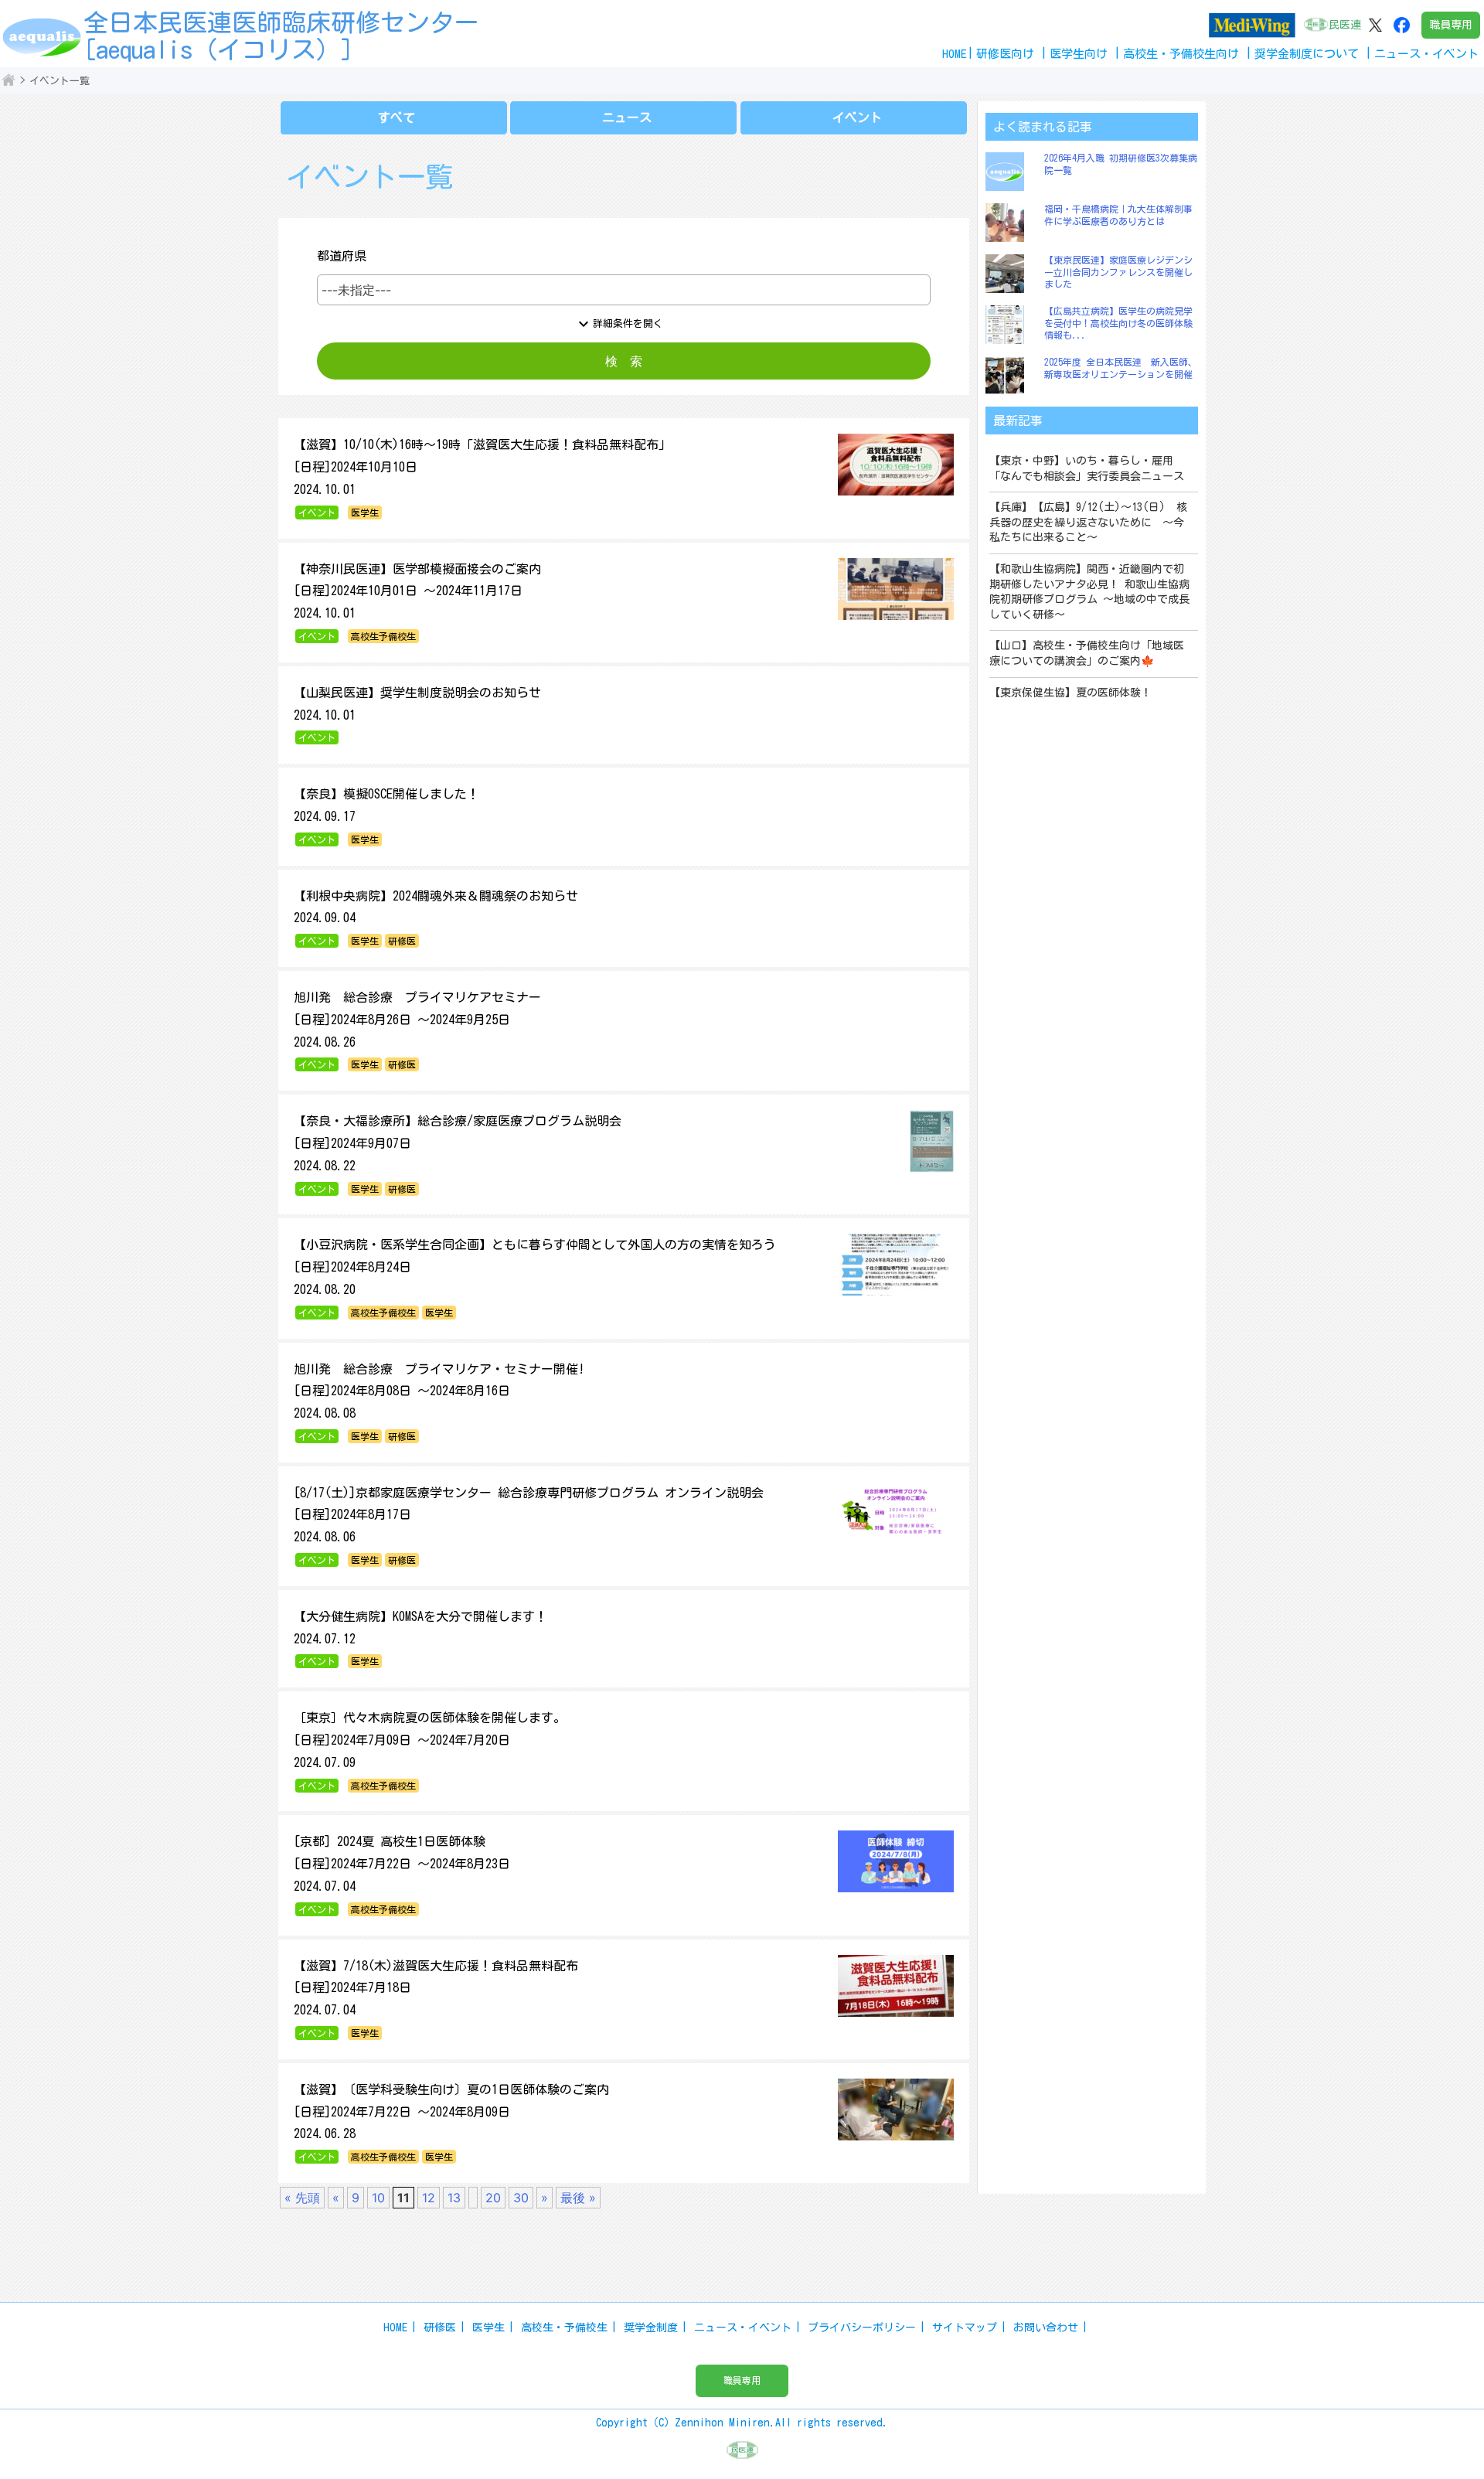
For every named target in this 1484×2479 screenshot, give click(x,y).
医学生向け (1079, 54)
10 (378, 2198)
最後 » (578, 2198)
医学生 (488, 2327)
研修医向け (1005, 54)
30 (521, 2198)
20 (493, 2198)
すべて (397, 117)
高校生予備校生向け (1181, 54)
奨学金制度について (1307, 54)
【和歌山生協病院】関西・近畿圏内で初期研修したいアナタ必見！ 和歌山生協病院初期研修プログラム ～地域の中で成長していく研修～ (1089, 592)
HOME (955, 54)
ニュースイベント (1426, 54)
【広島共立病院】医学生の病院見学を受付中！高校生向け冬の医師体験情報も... (1118, 323)
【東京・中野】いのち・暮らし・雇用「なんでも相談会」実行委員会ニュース (1087, 468)
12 (429, 2198)
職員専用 (1451, 25)
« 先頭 (302, 2198)
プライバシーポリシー (862, 2327)
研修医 (440, 2327)
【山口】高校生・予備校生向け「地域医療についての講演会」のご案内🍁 (1087, 653)
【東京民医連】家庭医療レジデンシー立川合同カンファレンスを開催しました (1118, 272)
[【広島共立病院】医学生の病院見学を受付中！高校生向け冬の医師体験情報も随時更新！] (1009, 325)
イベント (857, 117)
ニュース (627, 117)
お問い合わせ (1046, 2327)
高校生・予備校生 (564, 2327)
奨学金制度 (651, 2327)
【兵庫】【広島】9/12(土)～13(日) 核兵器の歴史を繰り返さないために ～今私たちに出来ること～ (1088, 522)
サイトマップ (965, 2327)
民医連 (1345, 25)
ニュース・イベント (743, 2327)
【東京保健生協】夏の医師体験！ (1070, 693)
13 (454, 2198)
